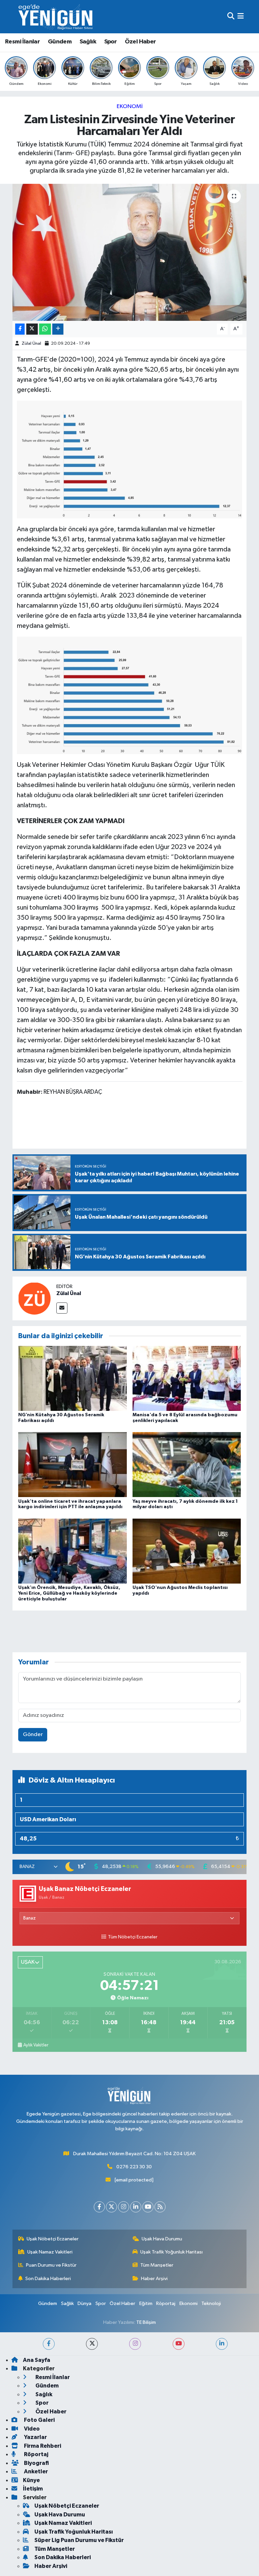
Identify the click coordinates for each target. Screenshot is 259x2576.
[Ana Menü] (241, 17)
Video (31, 2429)
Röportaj (166, 2303)
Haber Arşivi (154, 2279)
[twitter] (92, 2344)
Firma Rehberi (42, 2446)
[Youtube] (148, 2207)
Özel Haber (140, 42)
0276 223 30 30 (134, 2167)
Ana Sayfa (37, 2360)
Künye (31, 2480)
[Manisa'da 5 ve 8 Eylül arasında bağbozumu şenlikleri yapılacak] (187, 1378)
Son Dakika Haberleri (48, 2279)
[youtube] (179, 2344)
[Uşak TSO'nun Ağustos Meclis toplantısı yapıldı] (187, 1551)
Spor (111, 42)
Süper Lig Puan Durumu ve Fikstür (79, 2540)
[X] (111, 2207)
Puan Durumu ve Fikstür (51, 2265)
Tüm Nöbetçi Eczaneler (133, 1937)
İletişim (33, 2489)
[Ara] (231, 17)
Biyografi (36, 2463)
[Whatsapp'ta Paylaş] (45, 329)
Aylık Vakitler (36, 2045)
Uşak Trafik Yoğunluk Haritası (171, 2252)
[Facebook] (99, 2207)
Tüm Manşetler (157, 2265)
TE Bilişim (146, 2322)
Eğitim (146, 2303)
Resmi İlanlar (22, 42)
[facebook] (49, 2344)
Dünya (84, 2303)
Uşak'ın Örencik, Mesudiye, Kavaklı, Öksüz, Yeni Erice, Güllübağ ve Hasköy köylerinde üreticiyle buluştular (69, 1593)
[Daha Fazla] (58, 329)
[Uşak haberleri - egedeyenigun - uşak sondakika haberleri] (56, 17)
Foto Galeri (39, 2420)
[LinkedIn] (136, 2207)
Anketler (35, 2471)
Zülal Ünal (31, 344)
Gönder (33, 1735)
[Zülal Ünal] (34, 1298)
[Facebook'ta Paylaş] (20, 329)
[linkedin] (222, 2344)
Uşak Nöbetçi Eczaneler (53, 2239)
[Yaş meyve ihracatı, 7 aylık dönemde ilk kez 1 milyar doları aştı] (187, 1465)
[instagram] (135, 2344)
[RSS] (160, 2207)
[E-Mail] (62, 1308)
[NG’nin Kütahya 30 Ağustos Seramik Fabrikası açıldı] (73, 1378)
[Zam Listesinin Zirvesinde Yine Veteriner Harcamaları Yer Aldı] (130, 252)
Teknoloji (211, 2303)
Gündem (60, 42)
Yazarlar (35, 2437)
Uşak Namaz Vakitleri (50, 2252)
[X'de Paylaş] (32, 329)
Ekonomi (130, 107)
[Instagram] (124, 2207)
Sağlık (88, 42)
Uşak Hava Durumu (162, 2239)
